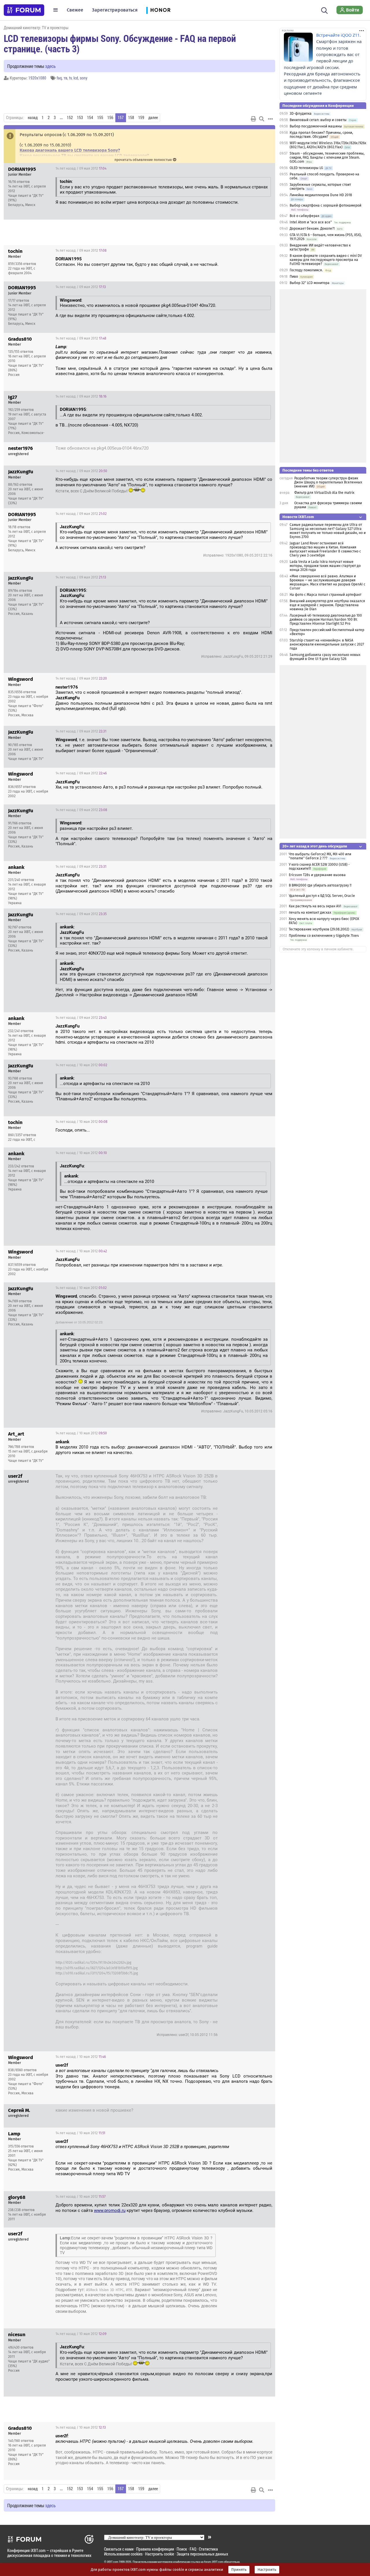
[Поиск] (324, 10)
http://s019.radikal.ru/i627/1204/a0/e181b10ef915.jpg (97, 1968)
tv (70, 78)
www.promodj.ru (110, 2210)
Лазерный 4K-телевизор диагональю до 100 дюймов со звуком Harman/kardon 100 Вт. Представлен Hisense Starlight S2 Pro (326, 620)
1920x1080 (37, 78)
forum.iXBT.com (214, 2562)
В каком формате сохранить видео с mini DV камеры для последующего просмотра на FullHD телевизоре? (326, 260)
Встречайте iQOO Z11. (338, 35)
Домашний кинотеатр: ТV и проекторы (36, 28)
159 (141, 118)
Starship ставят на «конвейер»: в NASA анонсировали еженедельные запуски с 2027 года (327, 644)
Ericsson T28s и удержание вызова (317, 875)
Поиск (182, 2549)
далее (153, 118)
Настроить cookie (160, 2554)
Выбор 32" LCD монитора (310, 283)
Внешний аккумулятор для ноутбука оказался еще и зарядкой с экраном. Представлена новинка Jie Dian (327, 605)
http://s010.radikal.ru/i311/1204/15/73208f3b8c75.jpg (97, 1973)
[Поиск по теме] (262, 119)
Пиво (294, 277)
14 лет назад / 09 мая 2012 (81, 168)
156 (110, 118)
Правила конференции (155, 2549)
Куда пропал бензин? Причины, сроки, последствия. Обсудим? (321, 135)
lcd (76, 78)
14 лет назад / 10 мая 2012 (81, 1065)
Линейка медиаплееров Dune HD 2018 (321, 195)
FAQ (193, 2549)
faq (59, 78)
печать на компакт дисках (310, 913)
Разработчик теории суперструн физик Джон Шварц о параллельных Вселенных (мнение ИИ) (328, 482)
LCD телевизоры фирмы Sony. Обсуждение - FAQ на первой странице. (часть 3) (120, 43)
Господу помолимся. (306, 270)
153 (80, 118)
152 (70, 118)
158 (131, 118)
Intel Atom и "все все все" (311, 222)
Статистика (208, 2549)
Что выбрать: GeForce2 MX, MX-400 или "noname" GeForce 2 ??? (320, 856)
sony (84, 78)
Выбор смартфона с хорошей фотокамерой (325, 205)
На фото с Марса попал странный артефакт (325, 595)
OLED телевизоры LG (306, 168)
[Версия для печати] (254, 119)
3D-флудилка (301, 114)
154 (90, 118)
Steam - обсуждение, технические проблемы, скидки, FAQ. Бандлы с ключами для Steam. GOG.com (327, 157)
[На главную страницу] (24, 10)
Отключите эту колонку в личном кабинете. (318, 949)
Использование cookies (123, 2554)
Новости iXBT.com (298, 517)
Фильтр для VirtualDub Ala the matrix (324, 493)
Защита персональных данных (202, 2554)
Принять (239, 2570)
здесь (50, 66)
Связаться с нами (119, 2549)
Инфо (266, 168)
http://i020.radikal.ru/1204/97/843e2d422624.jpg (93, 1963)
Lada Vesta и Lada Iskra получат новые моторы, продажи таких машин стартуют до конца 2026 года (325, 566)
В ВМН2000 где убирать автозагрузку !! (320, 885)
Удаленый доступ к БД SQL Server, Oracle (322, 896)
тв (65, 78)
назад (33, 118)
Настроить (267, 2570)
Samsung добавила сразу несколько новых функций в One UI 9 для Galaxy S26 (325, 657)
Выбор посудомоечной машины (316, 126)
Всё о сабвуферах (305, 216)
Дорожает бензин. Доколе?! (312, 229)
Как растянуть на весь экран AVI (315, 906)
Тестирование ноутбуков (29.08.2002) (319, 929)
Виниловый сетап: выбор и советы (318, 120)
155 (100, 118)
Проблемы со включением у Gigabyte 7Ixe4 (324, 936)
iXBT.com (113, 2562)
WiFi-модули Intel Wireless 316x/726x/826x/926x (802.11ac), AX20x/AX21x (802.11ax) (328, 145)
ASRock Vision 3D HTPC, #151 (109, 2290)
